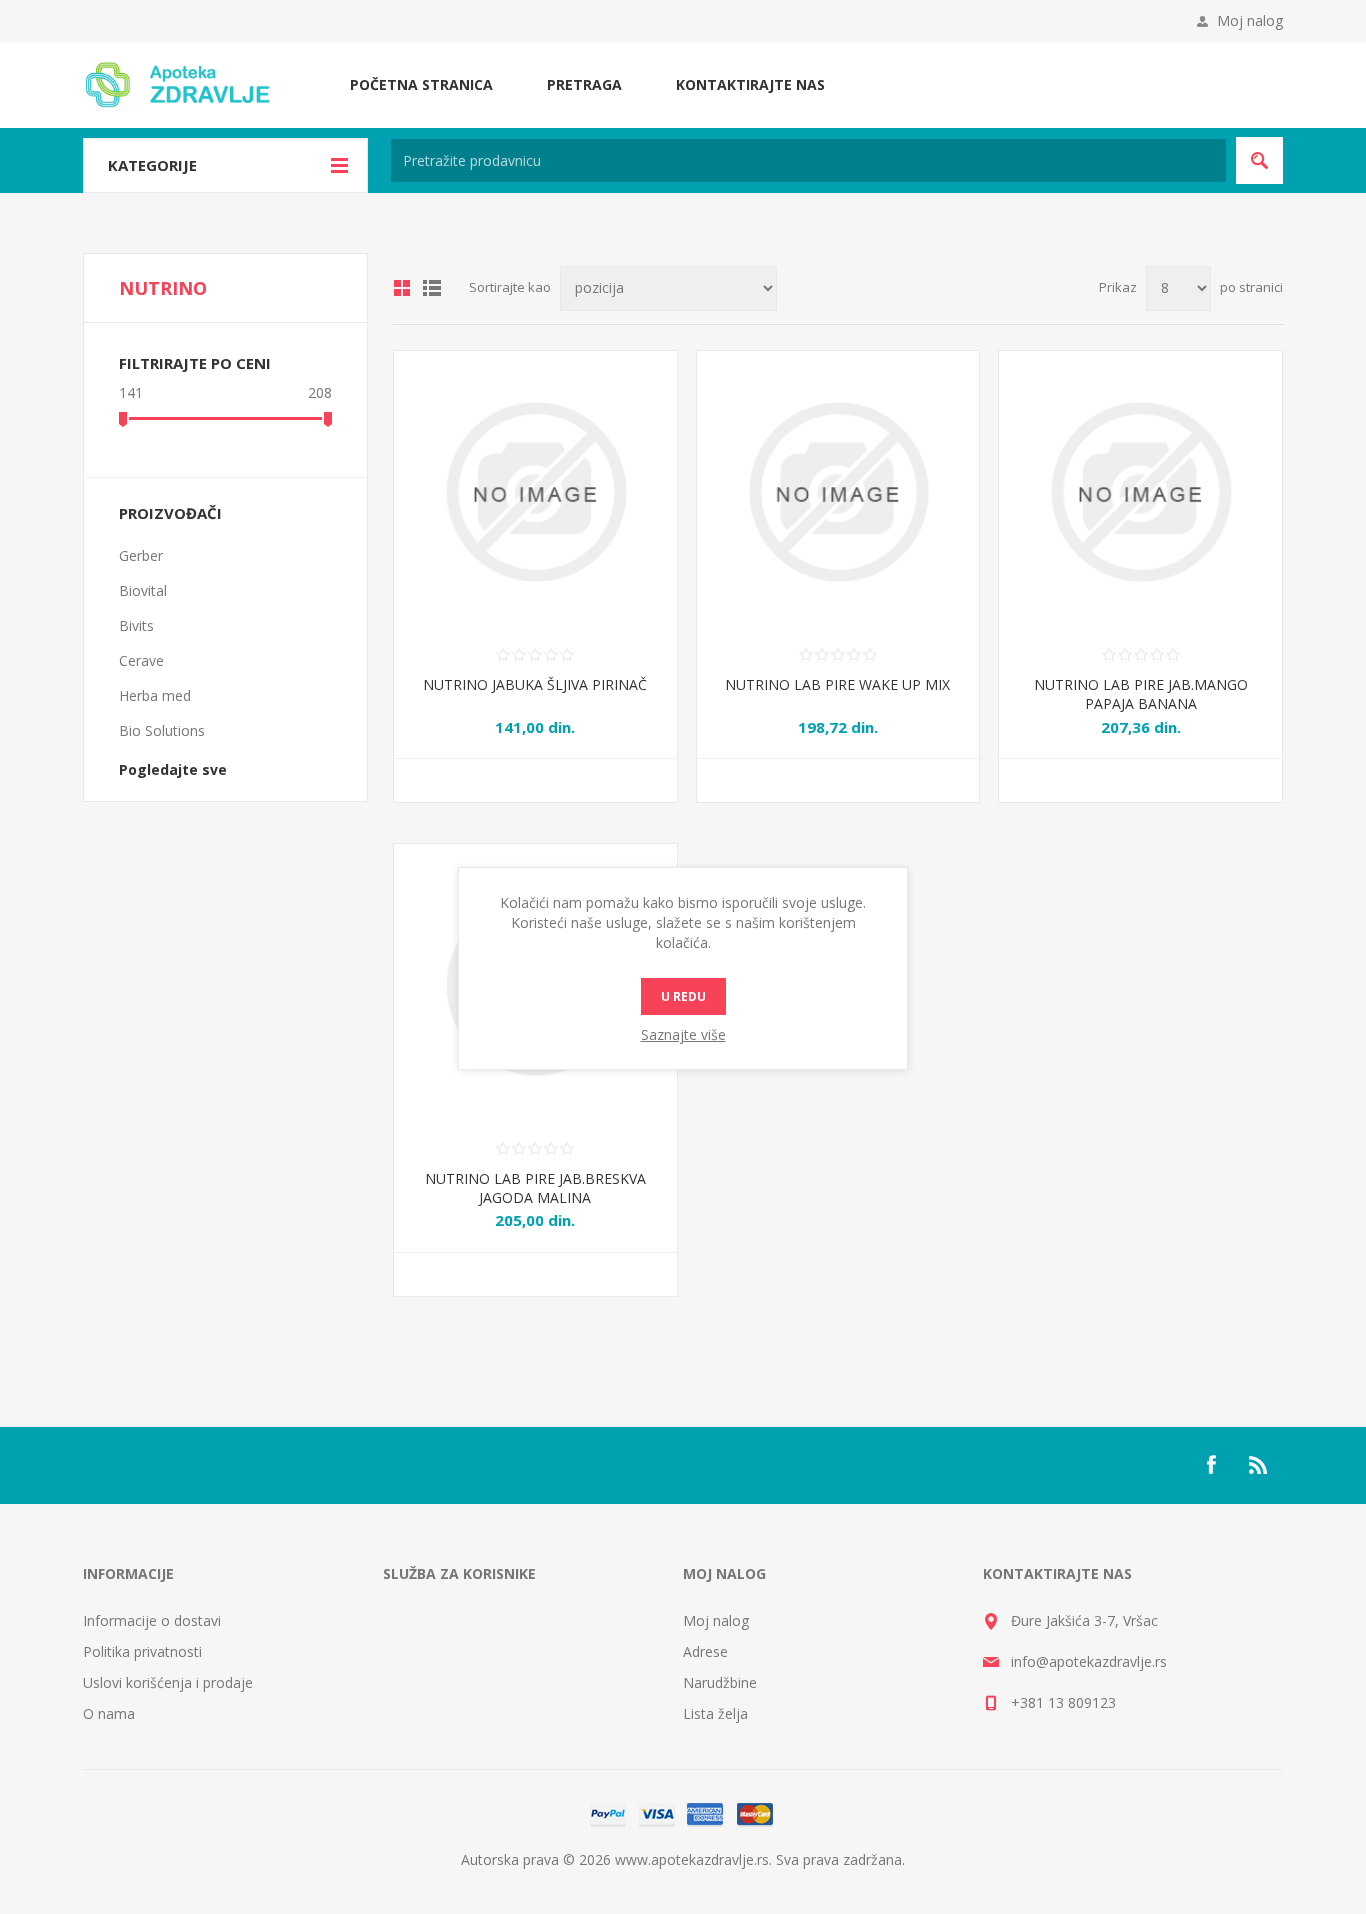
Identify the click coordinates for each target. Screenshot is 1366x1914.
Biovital (143, 590)
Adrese (705, 1651)
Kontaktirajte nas (750, 84)
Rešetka (402, 288)
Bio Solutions (162, 730)
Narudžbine (720, 1682)
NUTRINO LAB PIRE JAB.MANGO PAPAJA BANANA (1141, 694)
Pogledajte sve (173, 769)
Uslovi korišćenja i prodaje (168, 1682)
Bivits (136, 625)
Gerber (141, 555)
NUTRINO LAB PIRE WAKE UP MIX (837, 684)
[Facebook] (1211, 1465)
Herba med (155, 695)
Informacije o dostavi (152, 1620)
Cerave (141, 660)
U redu (683, 996)
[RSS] (1259, 1465)
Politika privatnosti (142, 1651)
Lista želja (715, 1713)
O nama (109, 1713)
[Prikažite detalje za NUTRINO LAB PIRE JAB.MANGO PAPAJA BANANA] (1140, 492)
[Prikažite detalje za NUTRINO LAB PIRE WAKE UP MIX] (838, 492)
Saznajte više (683, 1034)
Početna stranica (421, 84)
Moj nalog (1250, 20)
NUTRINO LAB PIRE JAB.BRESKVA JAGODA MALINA (535, 1188)
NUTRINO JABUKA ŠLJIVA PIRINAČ (535, 684)
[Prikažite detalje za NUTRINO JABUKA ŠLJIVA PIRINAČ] (535, 492)
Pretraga (584, 84)
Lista (432, 288)
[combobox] (808, 160)
